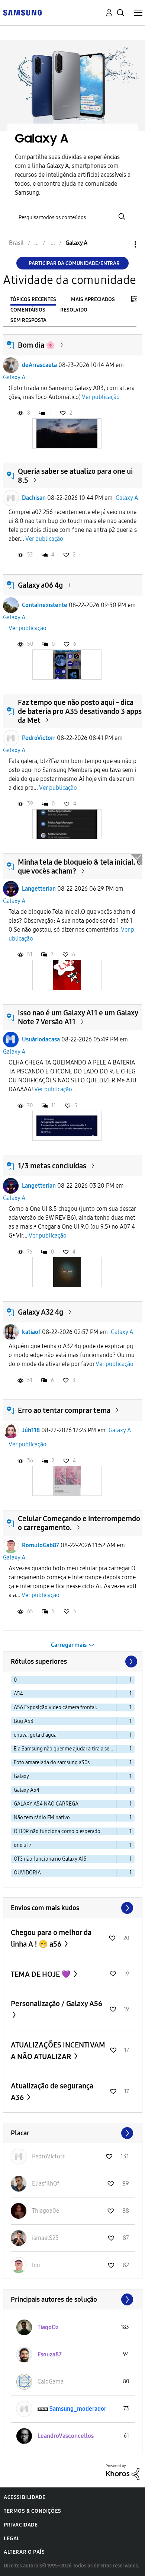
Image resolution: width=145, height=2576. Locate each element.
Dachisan (34, 498)
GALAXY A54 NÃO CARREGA (46, 1804)
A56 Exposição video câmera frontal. (55, 1707)
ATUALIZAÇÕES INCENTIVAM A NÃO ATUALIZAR (58, 2051)
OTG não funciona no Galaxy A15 (50, 1859)
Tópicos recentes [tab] (33, 299)
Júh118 (31, 1430)
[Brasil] (22, 12)
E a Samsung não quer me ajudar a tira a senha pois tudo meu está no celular (65, 1749)
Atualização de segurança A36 (52, 2092)
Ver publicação (101, 397)
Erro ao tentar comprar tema (64, 1410)
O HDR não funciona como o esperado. (58, 1831)
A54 (18, 1694)
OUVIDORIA (27, 1873)
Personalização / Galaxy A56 (57, 2004)
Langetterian (39, 889)
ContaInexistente (45, 605)
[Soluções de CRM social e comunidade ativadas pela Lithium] (123, 2472)
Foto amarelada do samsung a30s (52, 1763)
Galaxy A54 (27, 1790)
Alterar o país (24, 2552)
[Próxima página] (130, 1662)
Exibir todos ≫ (73, 1908)
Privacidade (21, 2525)
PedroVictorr (39, 738)
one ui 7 (23, 1845)
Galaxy (21, 1776)
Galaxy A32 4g (41, 1312)
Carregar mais (69, 1645)
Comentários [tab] (28, 310)
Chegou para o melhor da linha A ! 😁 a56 (51, 1938)
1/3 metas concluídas (52, 1166)
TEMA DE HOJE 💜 (41, 1974)
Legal (12, 2539)
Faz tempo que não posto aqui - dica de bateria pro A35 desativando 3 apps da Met (80, 711)
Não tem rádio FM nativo (42, 1818)
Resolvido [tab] (74, 310)
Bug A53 (24, 1721)
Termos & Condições (33, 2511)
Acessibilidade (25, 2497)
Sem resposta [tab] (28, 320)
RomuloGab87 (41, 1545)
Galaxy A (14, 377)
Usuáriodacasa (41, 1039)
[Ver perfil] (11, 365)
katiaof (31, 1332)
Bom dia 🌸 (36, 345)
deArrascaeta (39, 365)
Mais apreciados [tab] (93, 299)
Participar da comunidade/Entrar (74, 263)
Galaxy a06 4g (40, 585)
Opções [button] (123, 244)
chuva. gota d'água (35, 1735)
